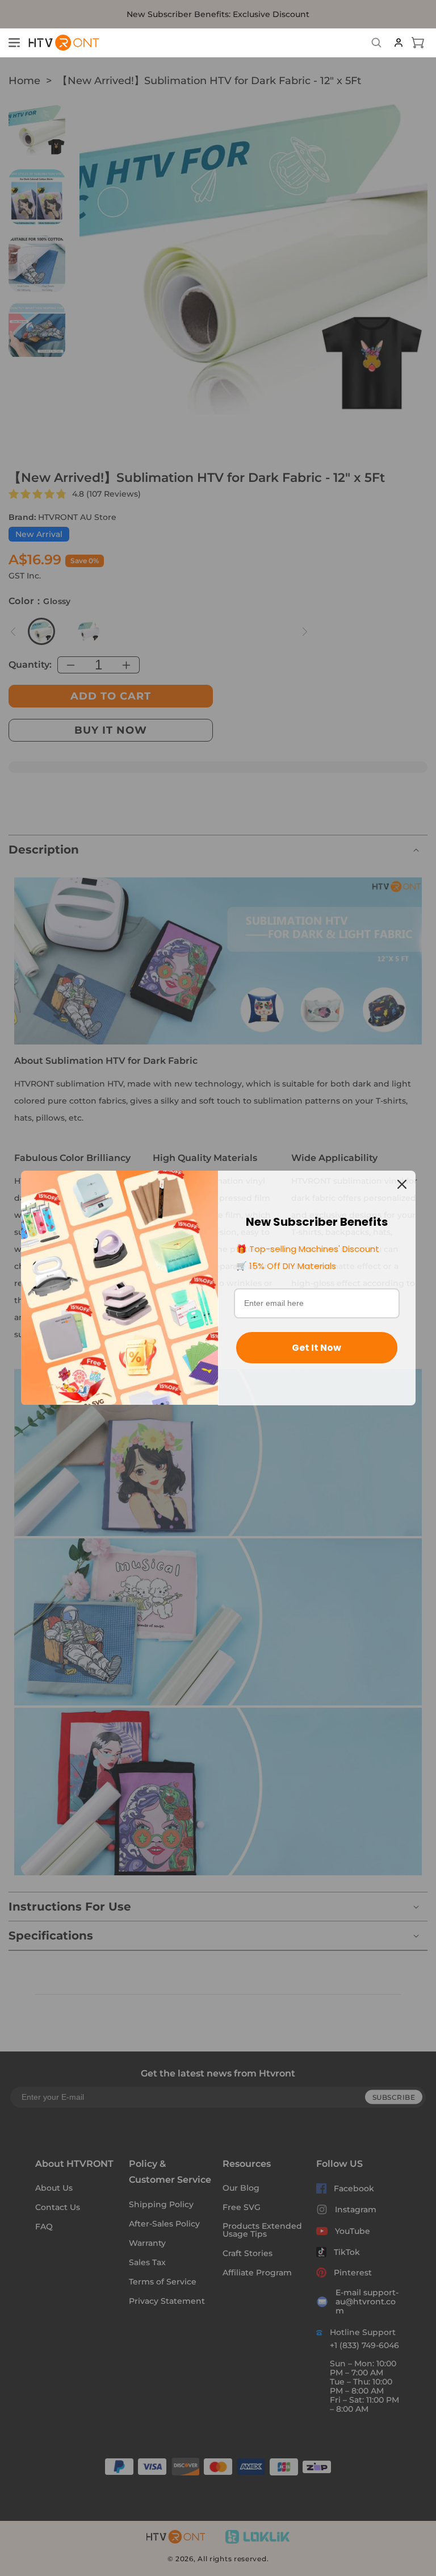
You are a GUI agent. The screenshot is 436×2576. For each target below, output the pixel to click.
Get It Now (316, 1348)
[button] (14, 43)
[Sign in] (399, 43)
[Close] (402, 1184)
